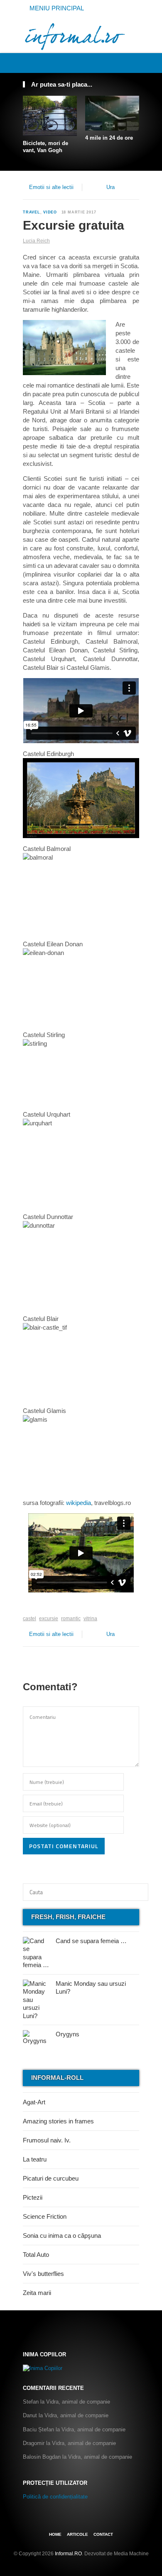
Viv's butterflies (43, 2274)
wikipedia (79, 1503)
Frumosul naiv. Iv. (47, 2140)
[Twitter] (116, 63)
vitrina (90, 1619)
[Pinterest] (125, 63)
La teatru (35, 2159)
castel (29, 1619)
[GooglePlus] (41, 1606)
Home (55, 2534)
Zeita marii (37, 2293)
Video (50, 212)
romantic (71, 1619)
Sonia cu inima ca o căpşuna (62, 2236)
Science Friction (45, 2216)
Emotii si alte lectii (51, 187)
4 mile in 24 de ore (109, 138)
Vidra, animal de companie (78, 2402)
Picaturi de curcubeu (51, 2178)
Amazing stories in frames (58, 2121)
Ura (110, 187)
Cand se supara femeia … (91, 1941)
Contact (103, 2534)
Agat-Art (34, 2102)
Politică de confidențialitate (55, 2497)
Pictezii (33, 2197)
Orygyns (67, 2034)
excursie (49, 1619)
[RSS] (135, 63)
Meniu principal (56, 8)
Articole (77, 2534)
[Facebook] (107, 63)
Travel (32, 212)
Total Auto (36, 2255)
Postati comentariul (64, 1846)
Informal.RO (68, 2554)
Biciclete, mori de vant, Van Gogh (45, 147)
